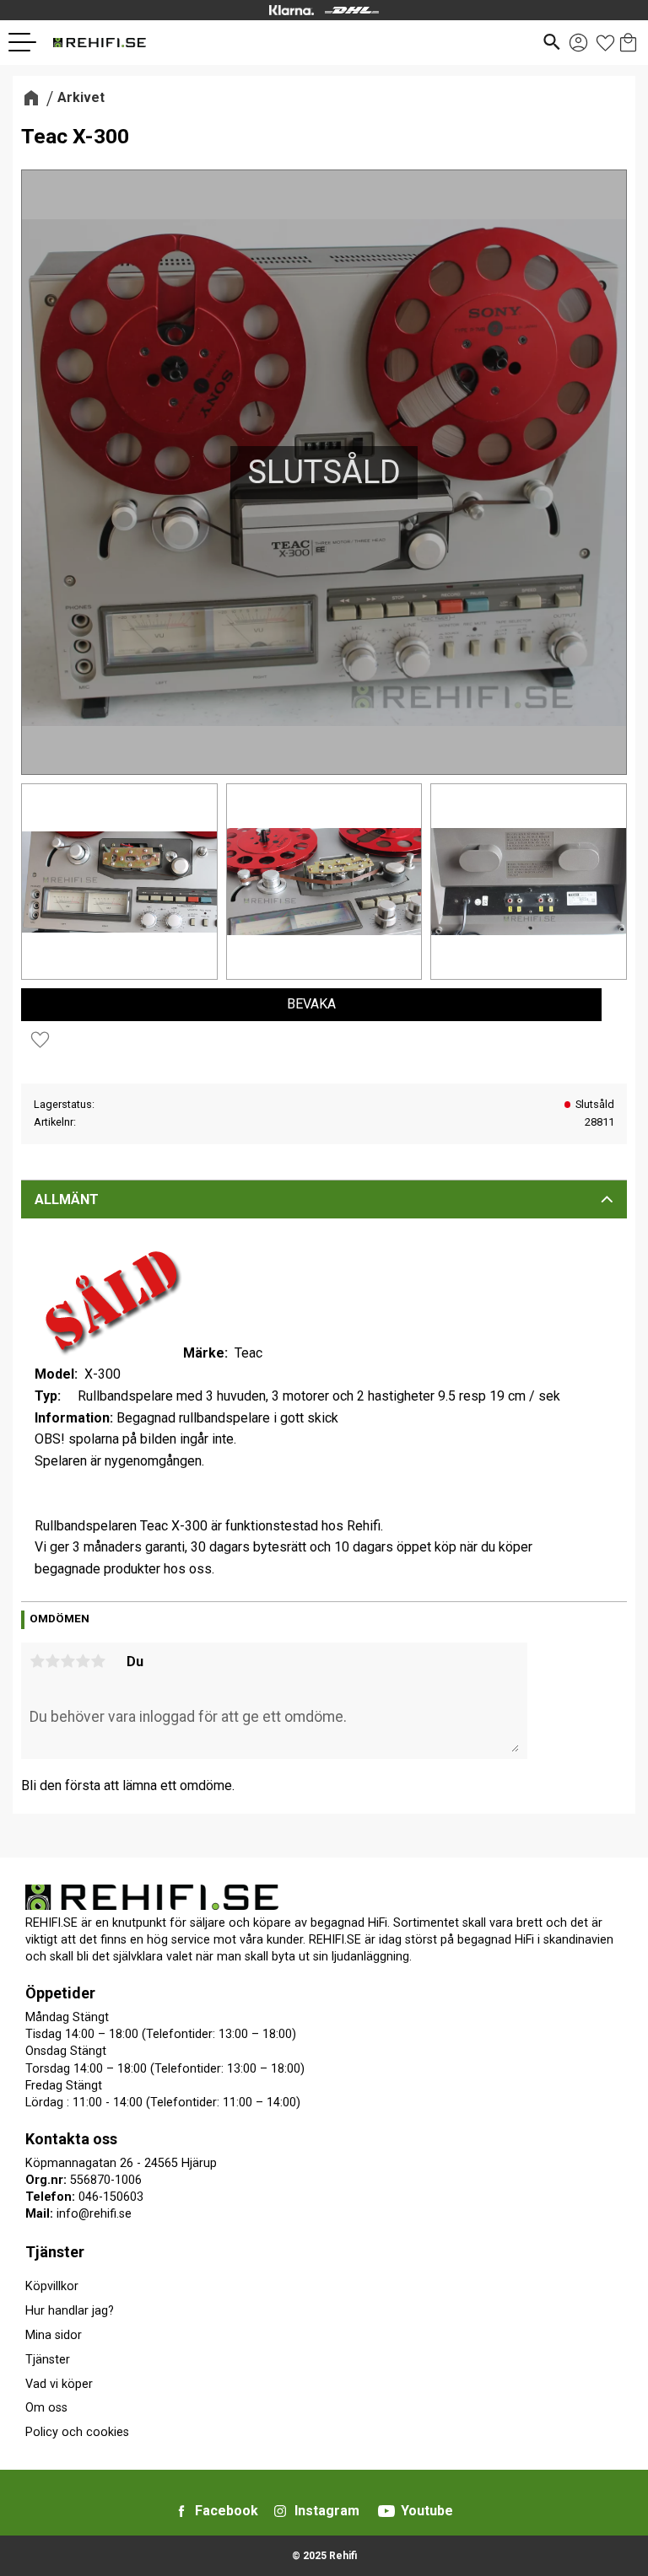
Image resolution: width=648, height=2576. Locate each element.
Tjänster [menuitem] (55, 2252)
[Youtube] (386, 2511)
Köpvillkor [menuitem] (52, 2286)
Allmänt (67, 1199)
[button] (29, 42)
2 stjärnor (52, 1661)
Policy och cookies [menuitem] (77, 2432)
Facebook (227, 2511)
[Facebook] (181, 2511)
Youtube (427, 2511)
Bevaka (311, 1004)
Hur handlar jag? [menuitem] (70, 2311)
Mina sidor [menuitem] (54, 2335)
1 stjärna (37, 1661)
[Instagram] (280, 2511)
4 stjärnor (83, 1661)
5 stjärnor (98, 1661)
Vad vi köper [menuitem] (59, 2384)
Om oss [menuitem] (46, 2408)
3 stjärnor (67, 1661)
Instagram (327, 2511)
